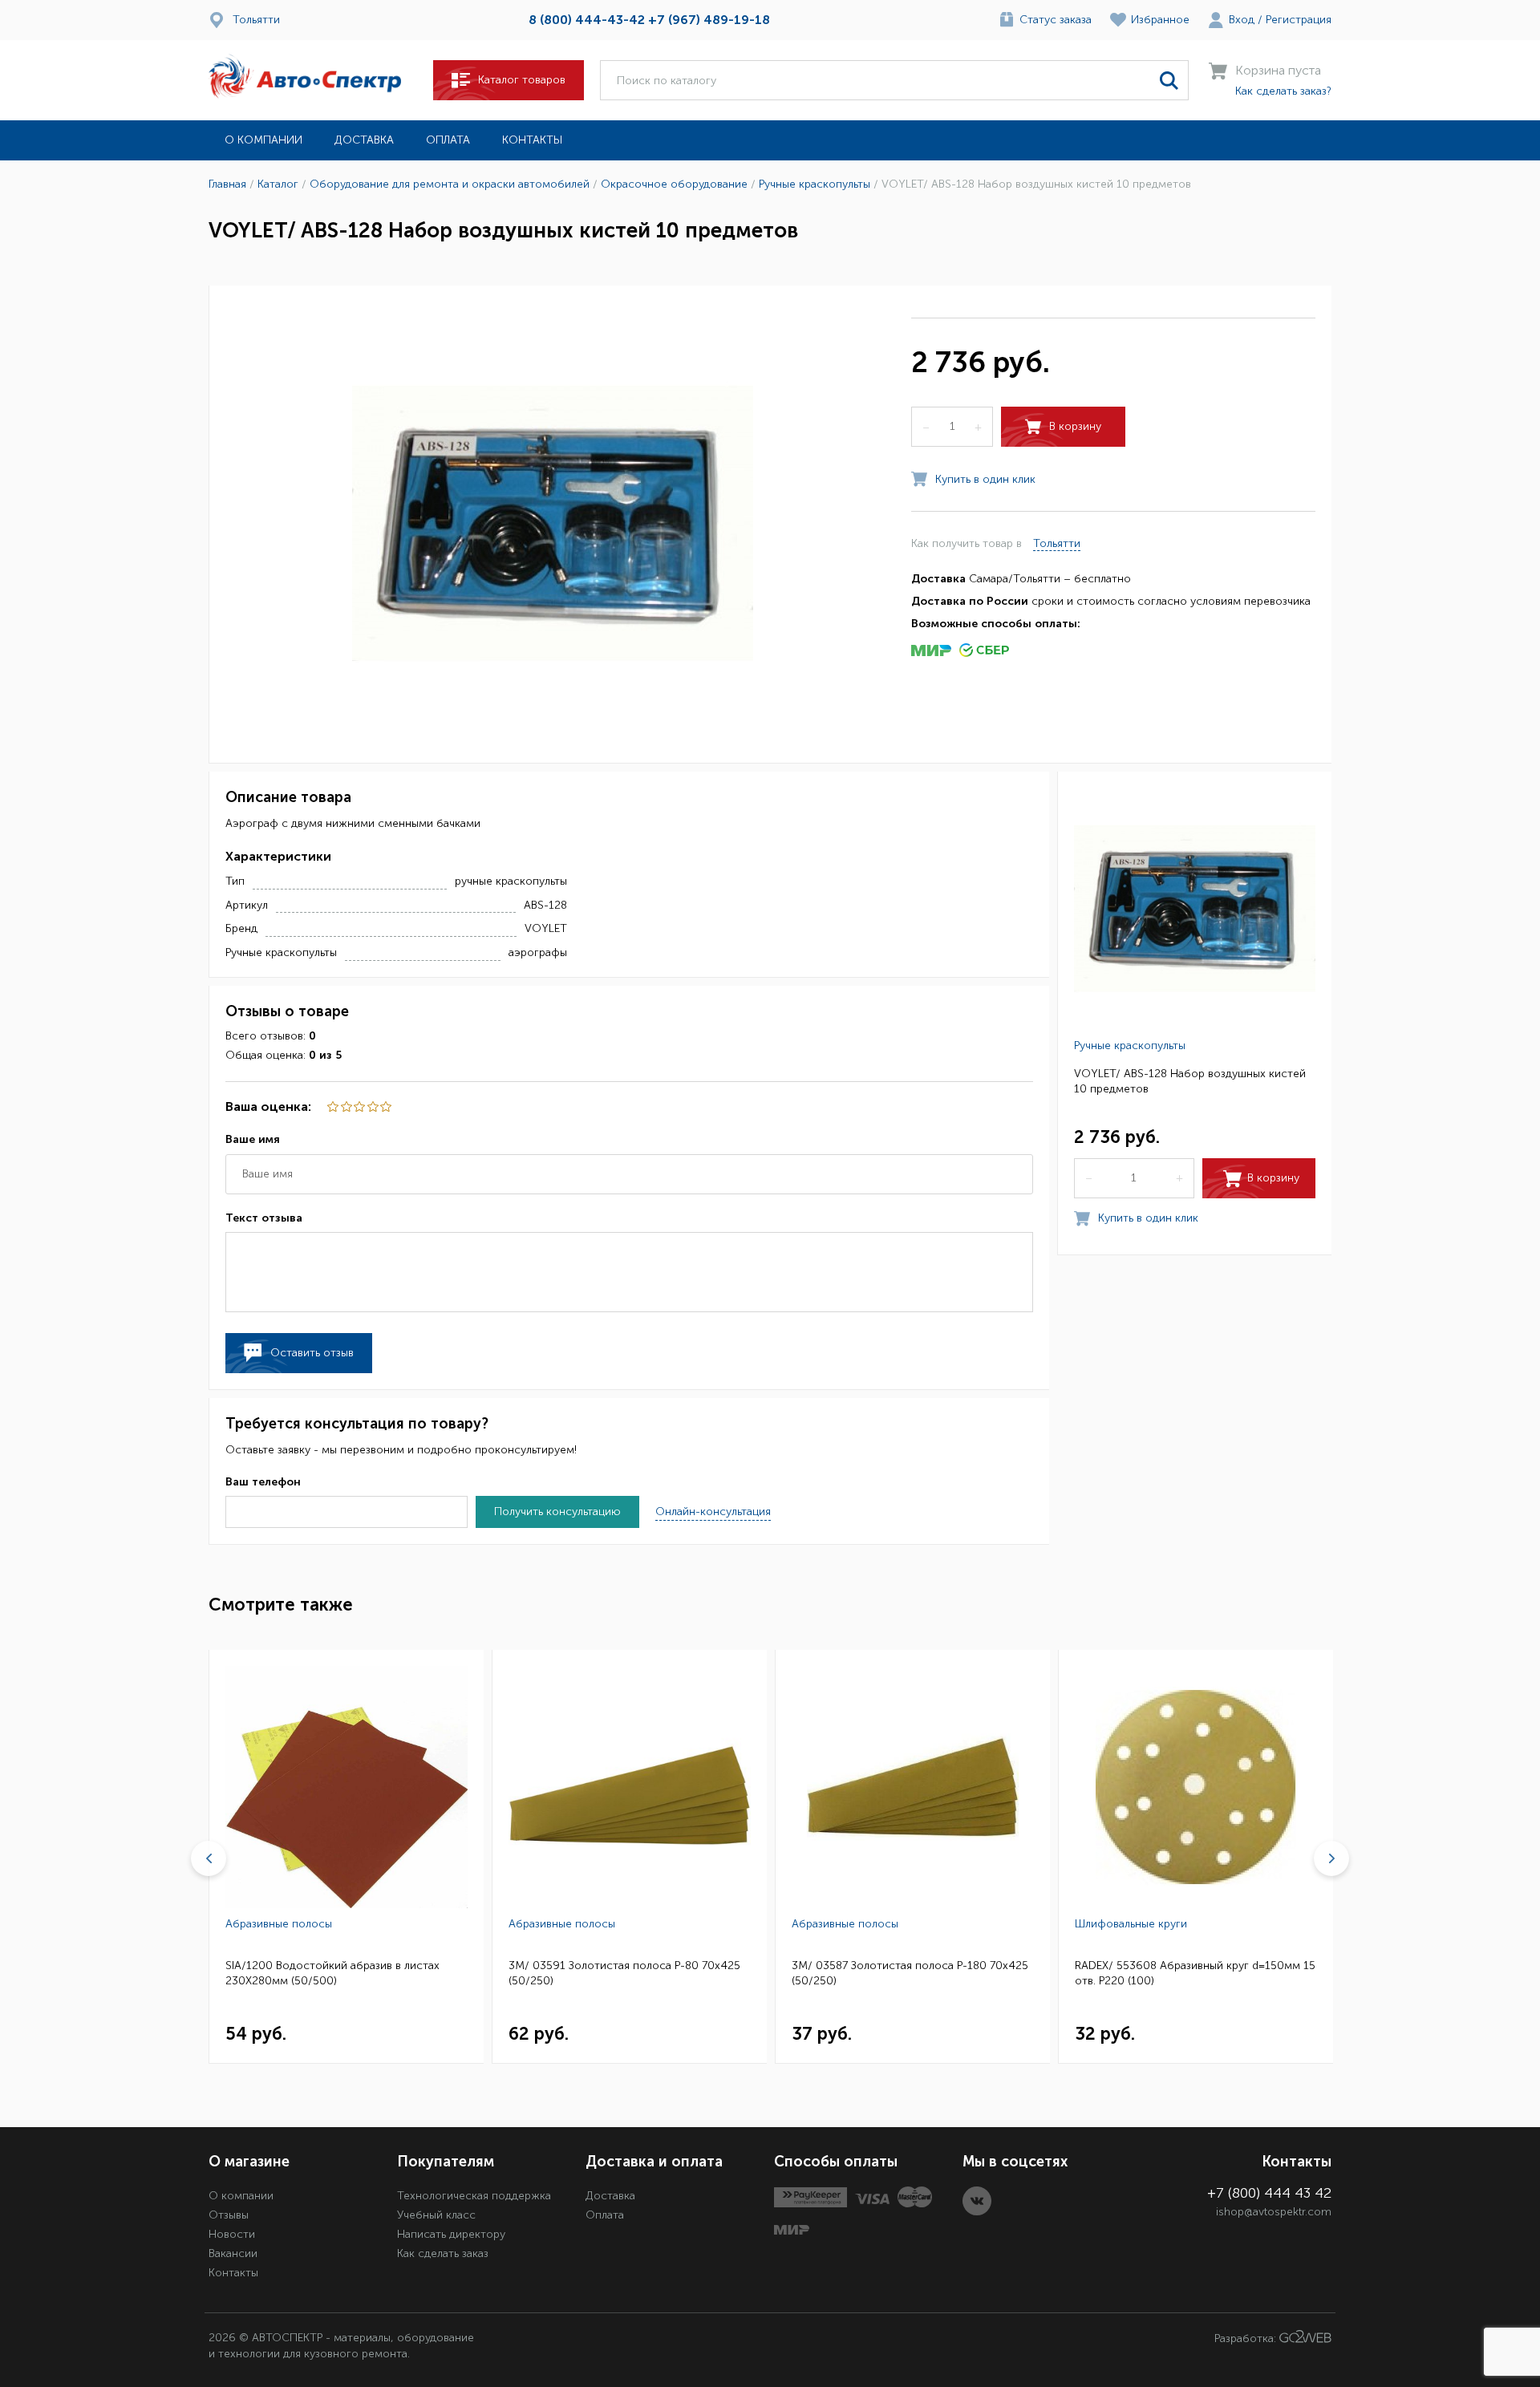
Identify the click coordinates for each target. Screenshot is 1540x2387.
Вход (1242, 20)
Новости (232, 2234)
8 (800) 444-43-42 (587, 20)
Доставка (364, 140)
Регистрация (1299, 20)
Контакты (532, 140)
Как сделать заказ (443, 2253)
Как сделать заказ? (1283, 91)
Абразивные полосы (279, 1924)
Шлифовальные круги (1131, 1924)
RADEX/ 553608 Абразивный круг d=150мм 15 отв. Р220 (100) (1195, 1974)
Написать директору (451, 2234)
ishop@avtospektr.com (1274, 2212)
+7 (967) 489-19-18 (709, 20)
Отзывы (229, 2215)
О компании (263, 140)
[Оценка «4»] (345, 1107)
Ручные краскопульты (1130, 1045)
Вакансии (233, 2253)
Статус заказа (1056, 20)
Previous (209, 1858)
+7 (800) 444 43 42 (1269, 2193)
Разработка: (1247, 2339)
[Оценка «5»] (332, 1107)
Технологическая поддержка (474, 2196)
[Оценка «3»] (359, 1107)
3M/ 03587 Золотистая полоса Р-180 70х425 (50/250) (910, 1974)
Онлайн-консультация (713, 1512)
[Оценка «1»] (385, 1107)
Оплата (448, 140)
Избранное (1160, 20)
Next (1331, 1858)
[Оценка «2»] (371, 1107)
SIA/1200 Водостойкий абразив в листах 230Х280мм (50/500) (332, 1974)
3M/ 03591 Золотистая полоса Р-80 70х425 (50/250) (624, 1974)
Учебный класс (436, 2215)
